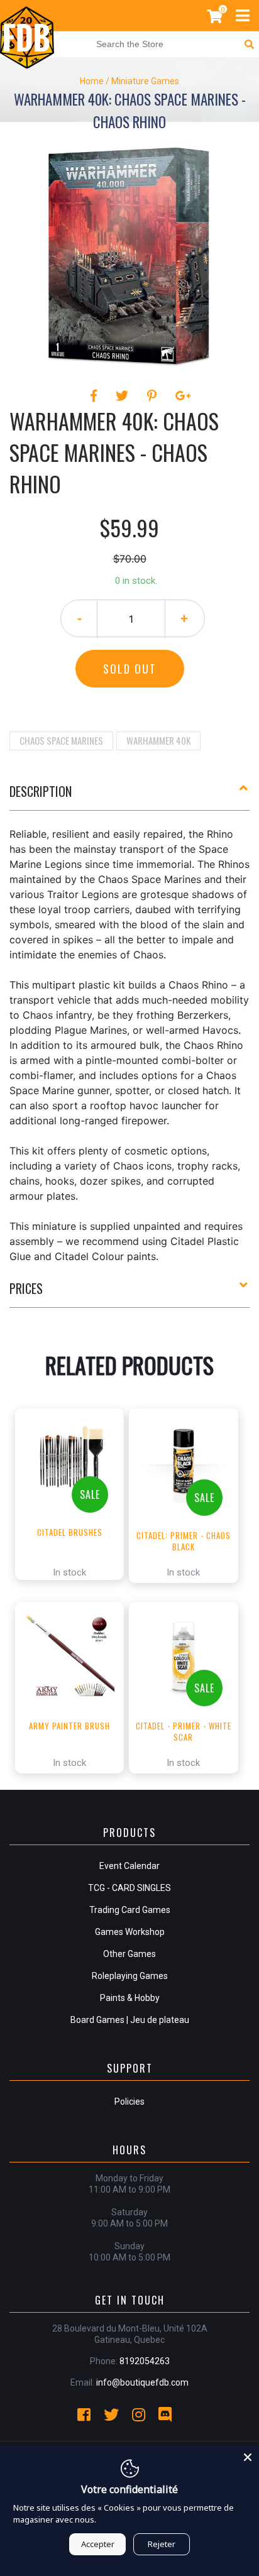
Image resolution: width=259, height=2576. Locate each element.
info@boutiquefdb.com (142, 2382)
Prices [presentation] (26, 1288)
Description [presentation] (41, 791)
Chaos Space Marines (61, 740)
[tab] (129, 796)
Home (92, 81)
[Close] (248, 2455)
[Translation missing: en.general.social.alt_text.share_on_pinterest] (154, 396)
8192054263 (145, 2361)
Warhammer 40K (158, 740)
